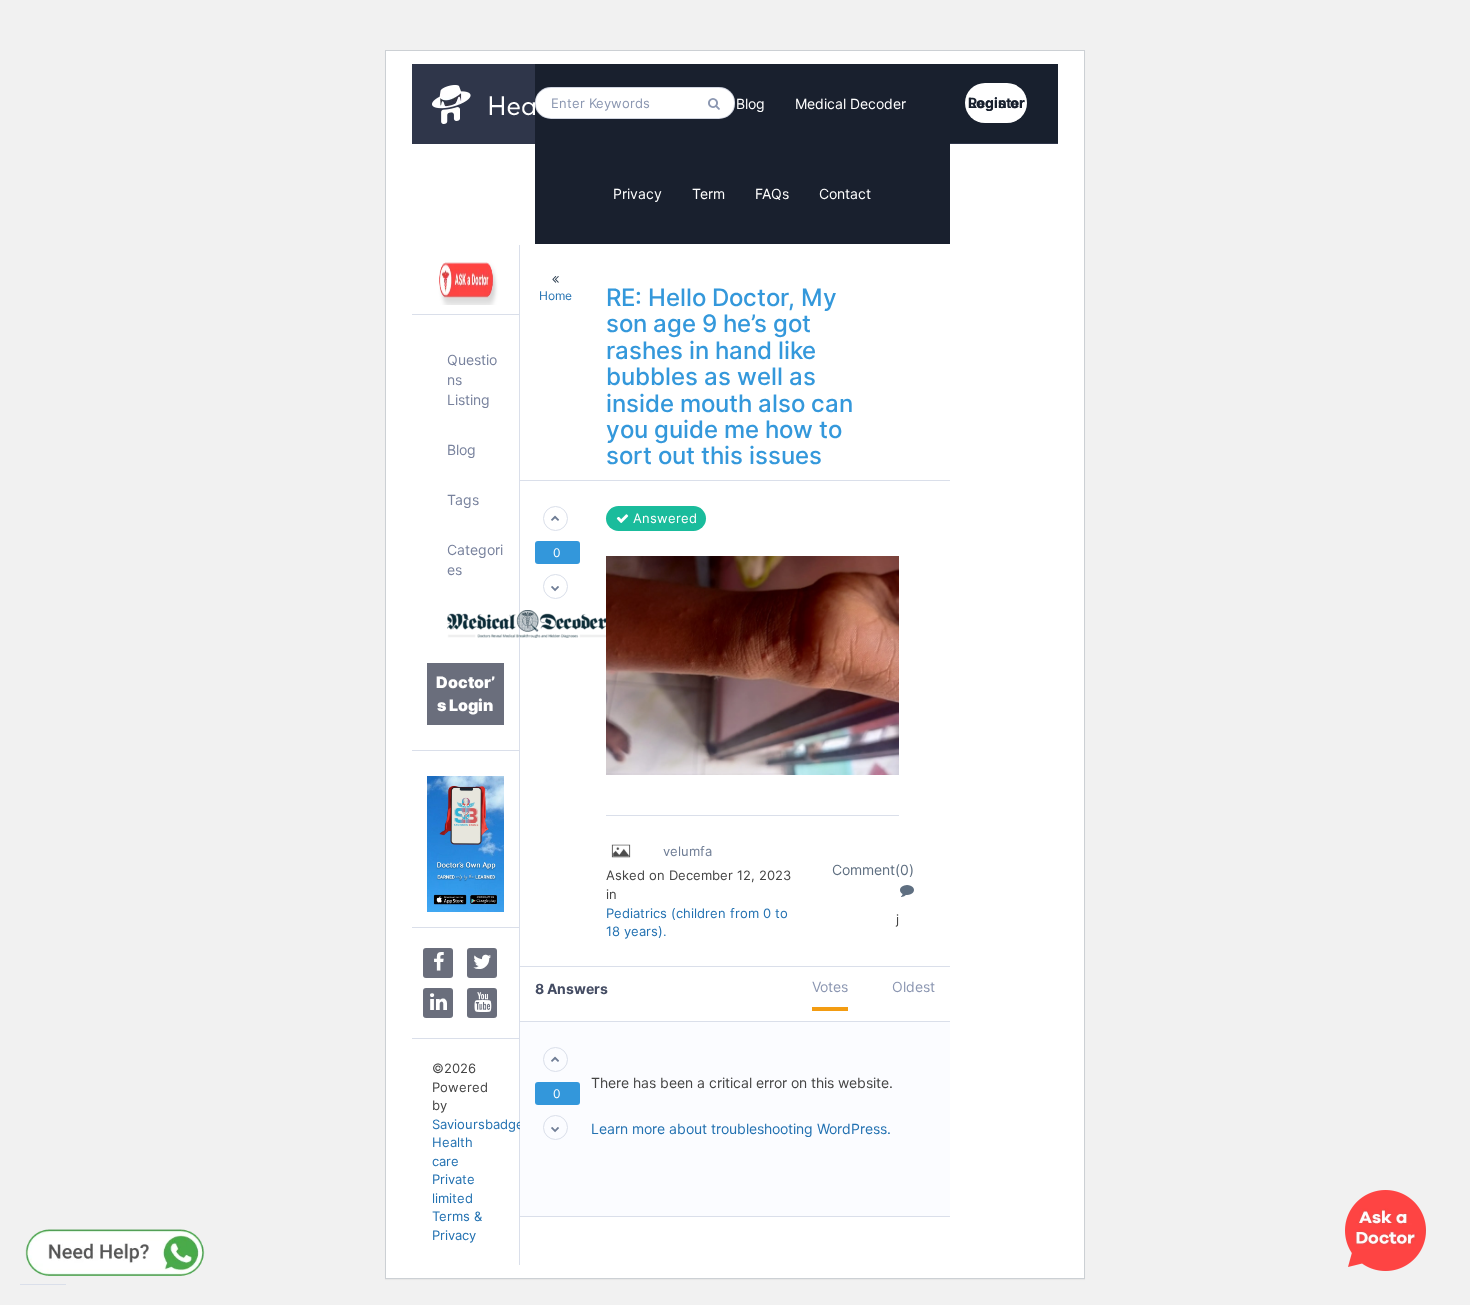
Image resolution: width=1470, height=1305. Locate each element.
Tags (463, 499)
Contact (845, 193)
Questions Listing (472, 379)
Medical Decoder (850, 103)
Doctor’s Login (465, 693)
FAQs (772, 193)
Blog (750, 103)
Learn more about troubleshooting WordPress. (741, 1128)
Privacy (637, 193)
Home (555, 295)
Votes (830, 986)
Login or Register (996, 102)
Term (708, 193)
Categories (475, 559)
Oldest (913, 986)
